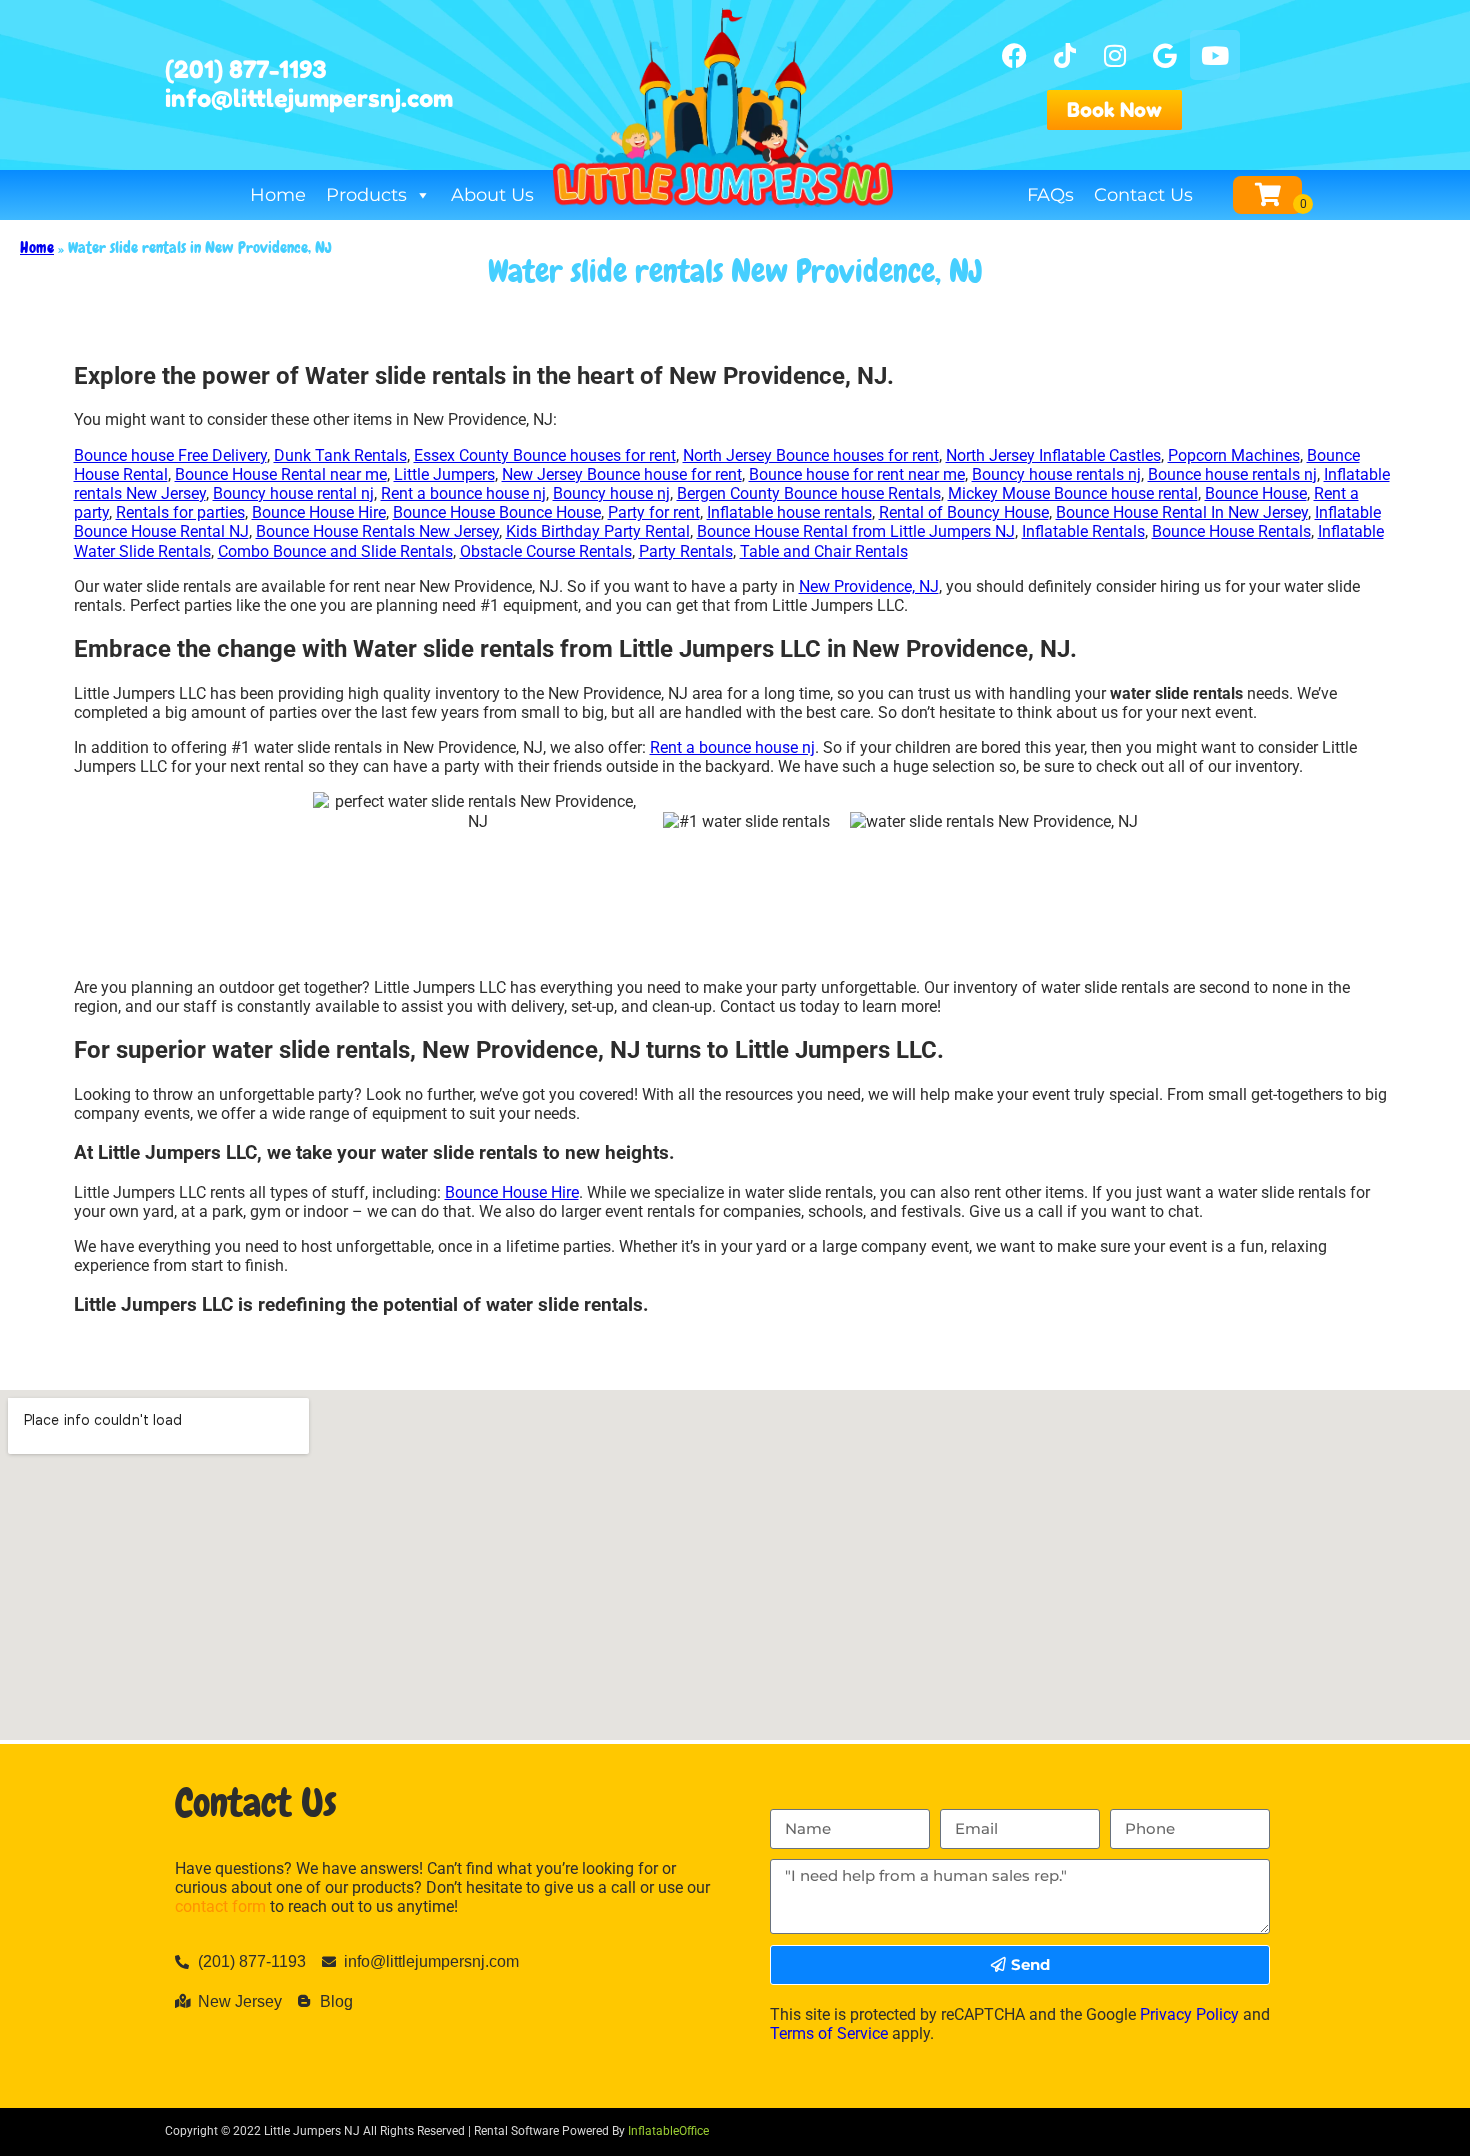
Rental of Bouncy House (964, 512)
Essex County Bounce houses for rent (545, 455)
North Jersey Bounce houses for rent (811, 455)
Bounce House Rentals (1231, 531)
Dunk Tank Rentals (340, 455)
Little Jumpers (444, 474)
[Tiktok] (1065, 55)
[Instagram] (1115, 55)
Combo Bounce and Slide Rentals (335, 551)
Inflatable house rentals (789, 512)
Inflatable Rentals (1083, 531)
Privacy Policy (1189, 2014)
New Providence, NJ (869, 586)
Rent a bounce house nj (463, 493)
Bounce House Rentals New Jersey (377, 531)
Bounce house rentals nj (1232, 474)
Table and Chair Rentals (824, 551)
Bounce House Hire (319, 512)
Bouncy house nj (611, 493)
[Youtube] (1215, 55)
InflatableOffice (668, 2131)
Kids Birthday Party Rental (598, 531)
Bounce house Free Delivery (170, 455)
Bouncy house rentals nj (1056, 474)
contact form (220, 1906)
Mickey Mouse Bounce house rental (1073, 493)
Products (366, 195)
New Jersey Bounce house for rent (622, 474)
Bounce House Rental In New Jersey (1182, 512)
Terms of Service (829, 2033)
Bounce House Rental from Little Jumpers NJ (856, 531)
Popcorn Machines (1234, 455)
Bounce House (1256, 493)
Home (278, 195)
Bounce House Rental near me (281, 474)
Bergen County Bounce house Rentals (809, 493)
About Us (492, 195)
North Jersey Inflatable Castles (1053, 455)
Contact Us (1143, 195)
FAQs (1050, 195)
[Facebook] (1015, 55)
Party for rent (654, 512)
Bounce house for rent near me (857, 474)
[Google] (1165, 55)
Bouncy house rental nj (293, 493)
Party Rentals (686, 551)
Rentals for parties (180, 512)
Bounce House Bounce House (497, 512)
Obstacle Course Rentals (546, 551)
